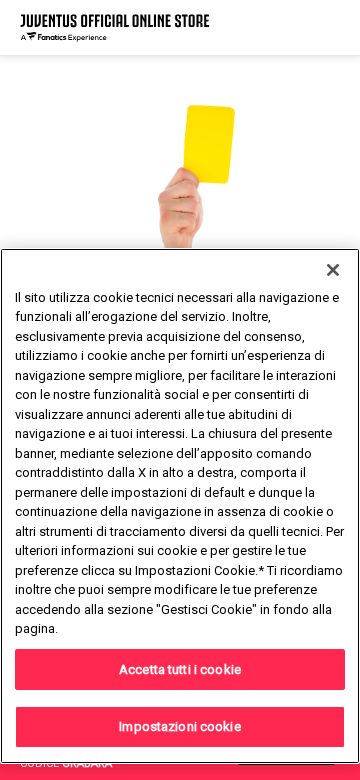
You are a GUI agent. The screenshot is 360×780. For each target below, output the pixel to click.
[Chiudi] (333, 270)
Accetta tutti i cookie (180, 669)
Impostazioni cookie (179, 726)
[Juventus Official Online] (115, 27)
